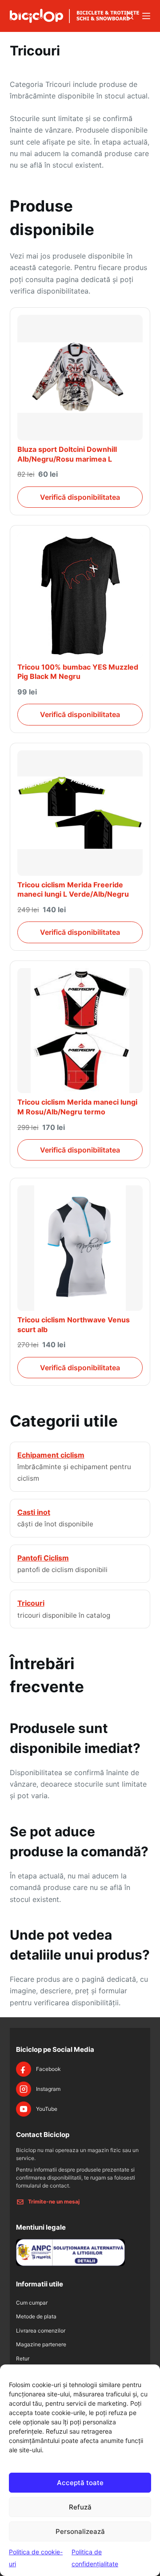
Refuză (80, 2507)
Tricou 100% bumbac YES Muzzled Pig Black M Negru (78, 672)
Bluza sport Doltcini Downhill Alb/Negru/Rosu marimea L (67, 454)
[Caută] (130, 16)
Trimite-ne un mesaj (54, 2202)
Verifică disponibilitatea (80, 497)
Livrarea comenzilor (41, 2331)
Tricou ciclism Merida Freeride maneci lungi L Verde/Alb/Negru (73, 890)
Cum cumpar (32, 2303)
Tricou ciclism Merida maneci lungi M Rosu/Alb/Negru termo (77, 1107)
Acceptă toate (80, 2483)
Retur (23, 2358)
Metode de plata (36, 2316)
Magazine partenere (41, 2344)
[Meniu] (146, 16)
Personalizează (80, 2531)
